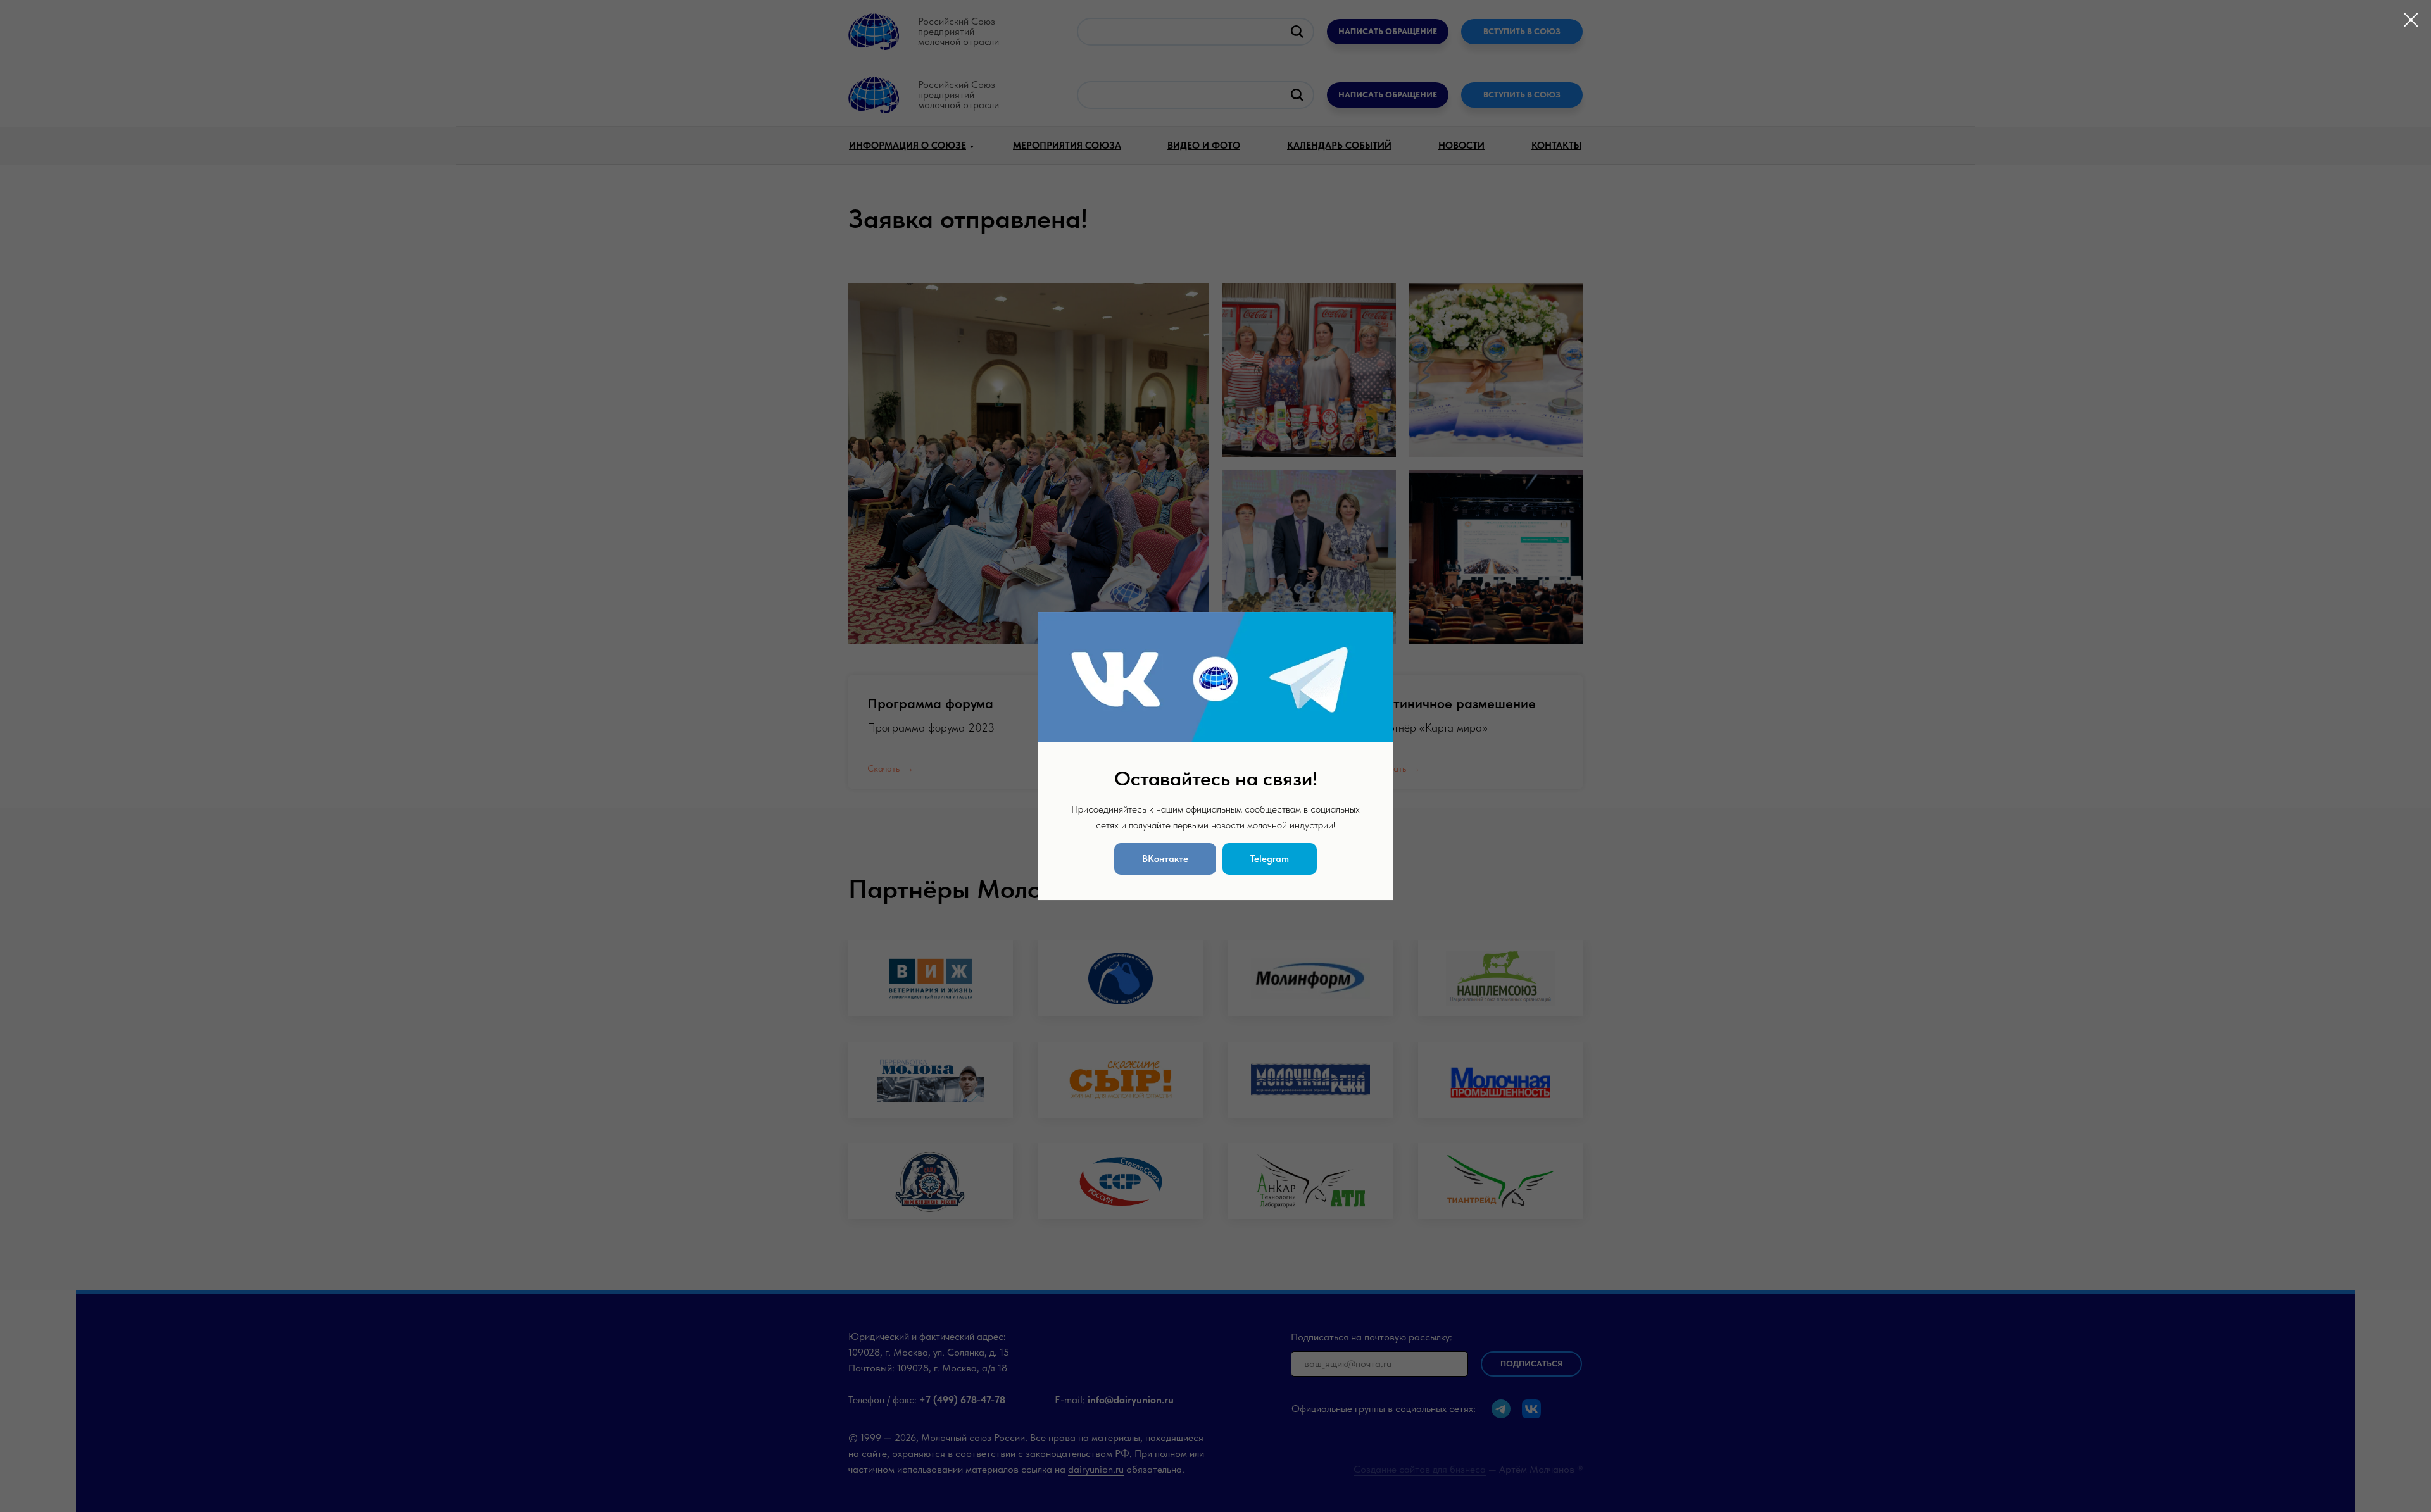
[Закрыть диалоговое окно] (2411, 20)
